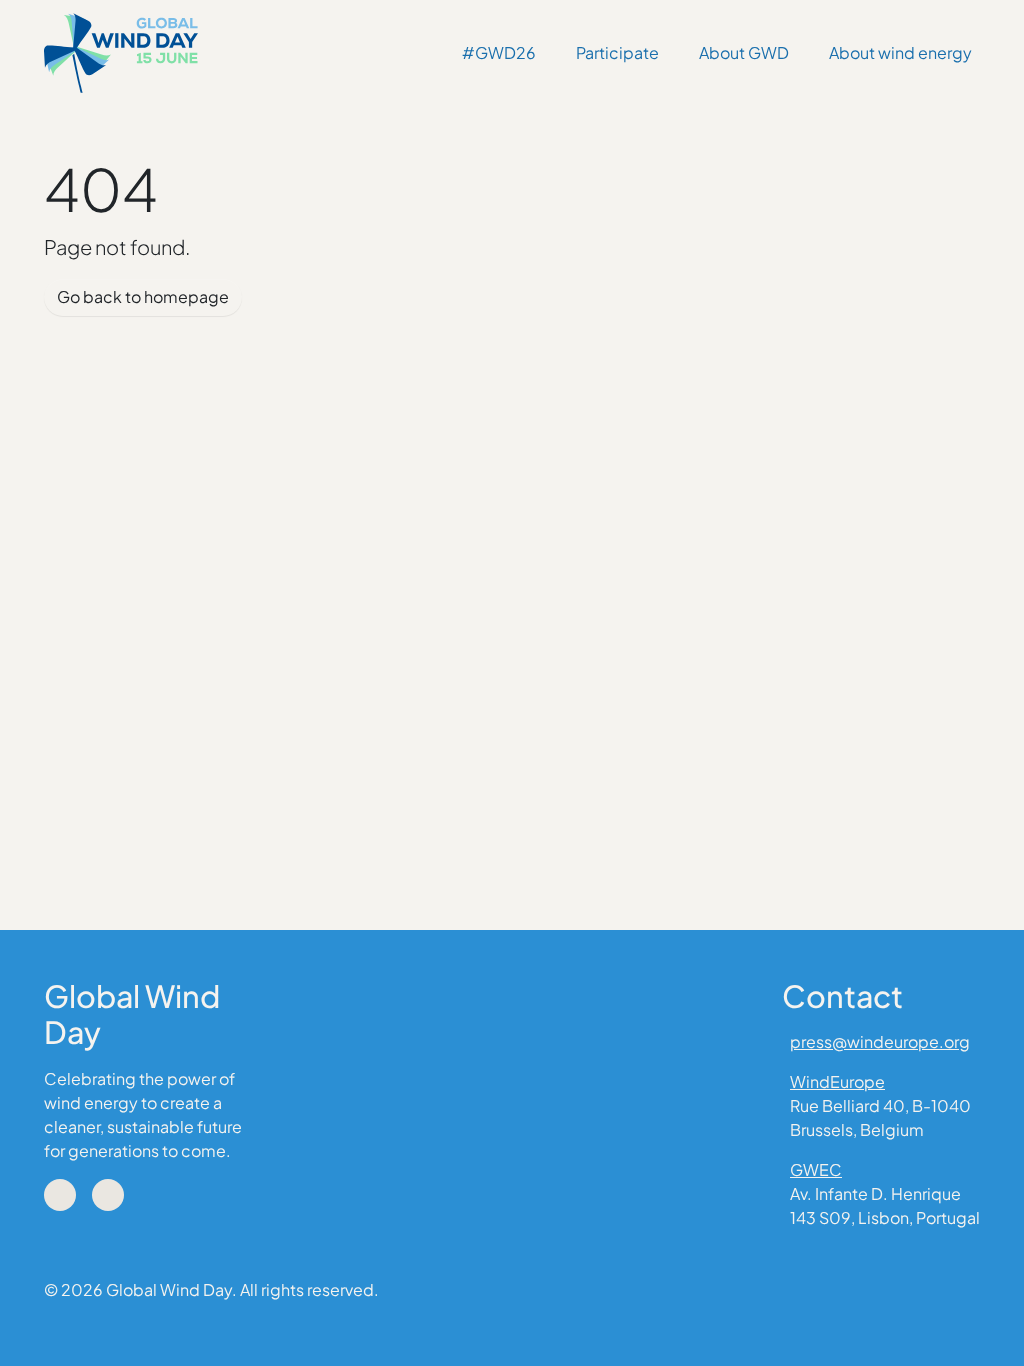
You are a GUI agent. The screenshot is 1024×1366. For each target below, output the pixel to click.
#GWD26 (499, 52)
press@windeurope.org (880, 1041)
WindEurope (837, 1081)
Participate (617, 52)
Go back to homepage (143, 296)
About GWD (744, 52)
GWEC (816, 1169)
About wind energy (900, 52)
